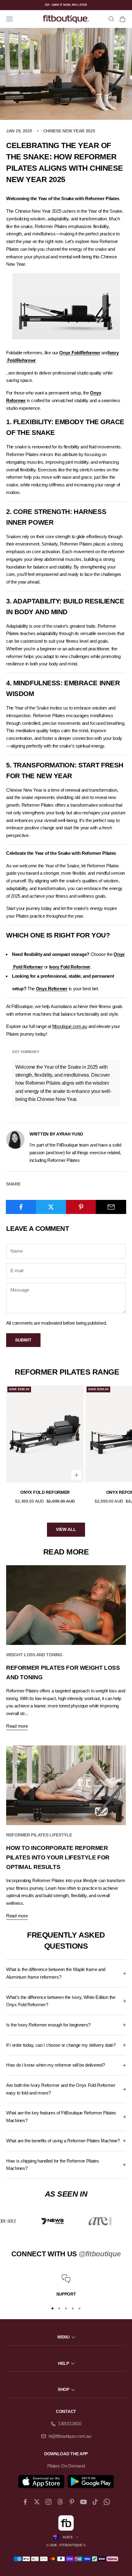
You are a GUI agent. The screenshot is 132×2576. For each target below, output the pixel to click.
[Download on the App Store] (41, 2482)
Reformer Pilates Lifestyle (39, 1835)
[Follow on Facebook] (25, 2502)
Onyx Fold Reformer (45, 1492)
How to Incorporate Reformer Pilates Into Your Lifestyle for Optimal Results (58, 1857)
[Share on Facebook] (21, 1207)
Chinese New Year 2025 (69, 131)
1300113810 (70, 2424)
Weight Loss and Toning (34, 1655)
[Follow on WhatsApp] (107, 2502)
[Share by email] (111, 1207)
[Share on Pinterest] (81, 1207)
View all (66, 1529)
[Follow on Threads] (60, 2502)
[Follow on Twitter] (37, 2502)
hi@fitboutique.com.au (70, 2436)
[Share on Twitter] (51, 1207)
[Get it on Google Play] (91, 2482)
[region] (66, 2286)
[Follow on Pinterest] (72, 2502)
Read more (17, 1726)
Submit (23, 1340)
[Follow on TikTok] (95, 2502)
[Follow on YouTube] (83, 2502)
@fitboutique (100, 2254)
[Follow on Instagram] (49, 2502)
